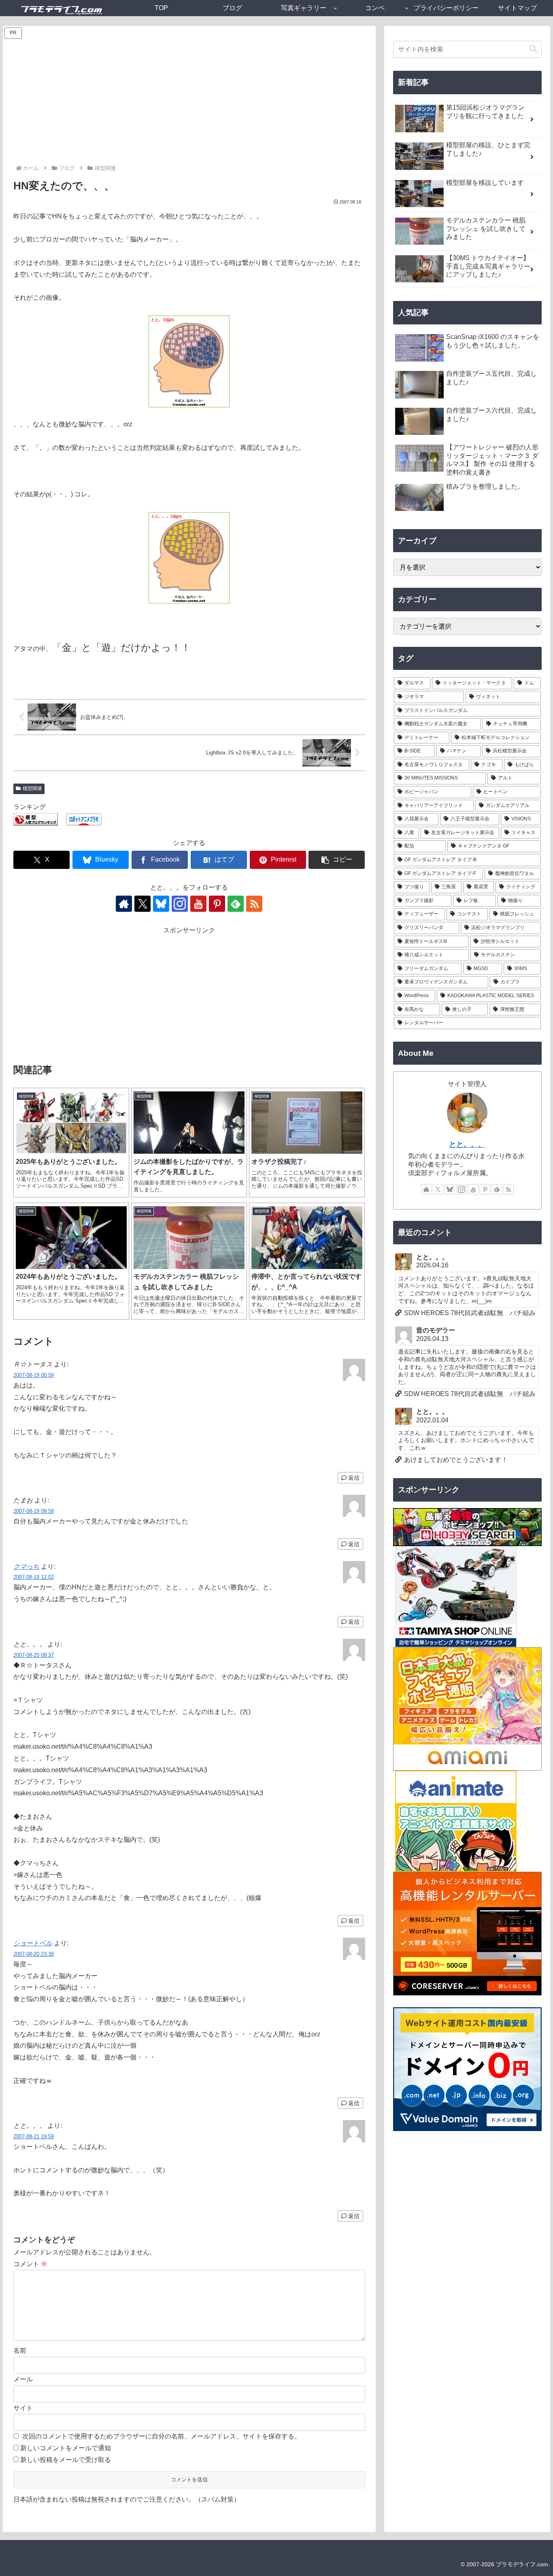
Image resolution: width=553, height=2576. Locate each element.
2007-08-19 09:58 (34, 1511)
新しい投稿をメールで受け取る (66, 2460)
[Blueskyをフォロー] (161, 904)
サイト (23, 2408)
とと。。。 (467, 1144)
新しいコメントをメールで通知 (66, 2448)
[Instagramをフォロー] (180, 904)
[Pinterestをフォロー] (217, 904)
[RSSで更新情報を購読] (254, 904)
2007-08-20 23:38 (34, 1954)
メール (23, 2379)
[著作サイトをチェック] (124, 904)
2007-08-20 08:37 (34, 1655)
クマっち (26, 1567)
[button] (337, 860)
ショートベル (33, 1943)
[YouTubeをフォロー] (198, 904)
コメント (30, 2264)
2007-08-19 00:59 (34, 1375)
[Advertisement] (189, 103)
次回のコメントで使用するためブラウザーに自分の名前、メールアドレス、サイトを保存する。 (162, 2436)
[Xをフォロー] (143, 904)
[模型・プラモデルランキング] (36, 819)
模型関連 (32, 788)
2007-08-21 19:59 (34, 2136)
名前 (20, 2350)
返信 (354, 1478)
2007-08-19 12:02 (34, 1577)
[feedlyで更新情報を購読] (236, 904)
